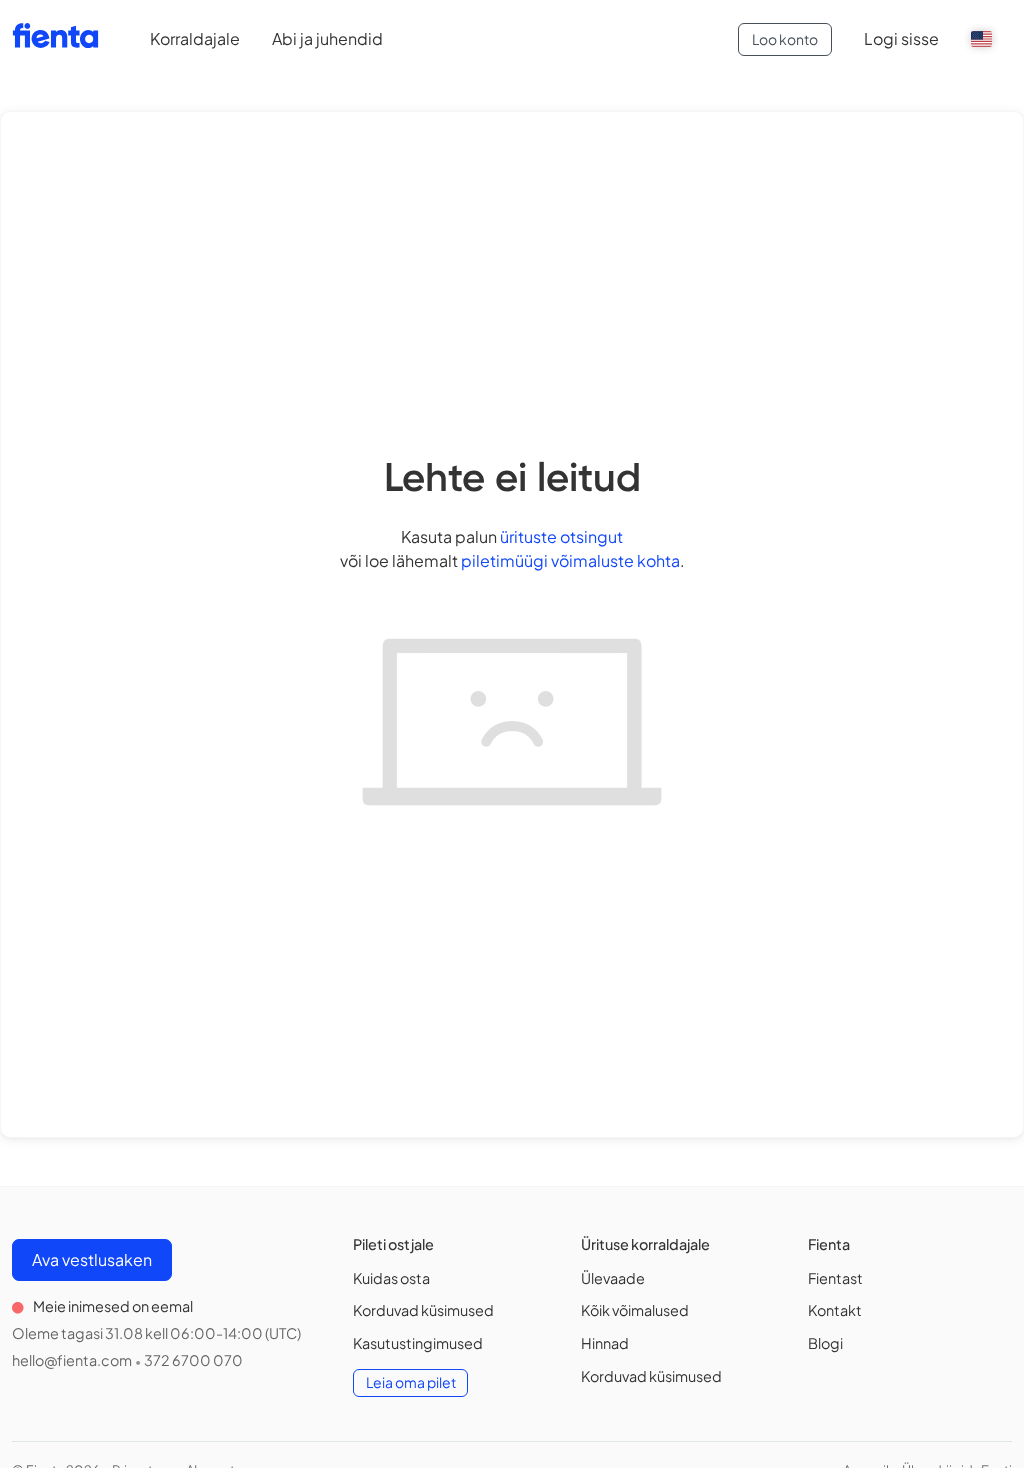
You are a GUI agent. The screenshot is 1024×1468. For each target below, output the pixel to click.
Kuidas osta (391, 1278)
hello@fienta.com (72, 1360)
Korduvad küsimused (423, 1310)
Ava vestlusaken (92, 1259)
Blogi (825, 1343)
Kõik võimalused (635, 1310)
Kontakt (835, 1310)
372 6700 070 (193, 1360)
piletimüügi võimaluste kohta (570, 560)
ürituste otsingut (561, 536)
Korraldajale (195, 38)
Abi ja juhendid (327, 38)
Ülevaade (613, 1278)
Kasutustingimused (418, 1343)
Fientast (835, 1278)
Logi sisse (901, 38)
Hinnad (605, 1343)
